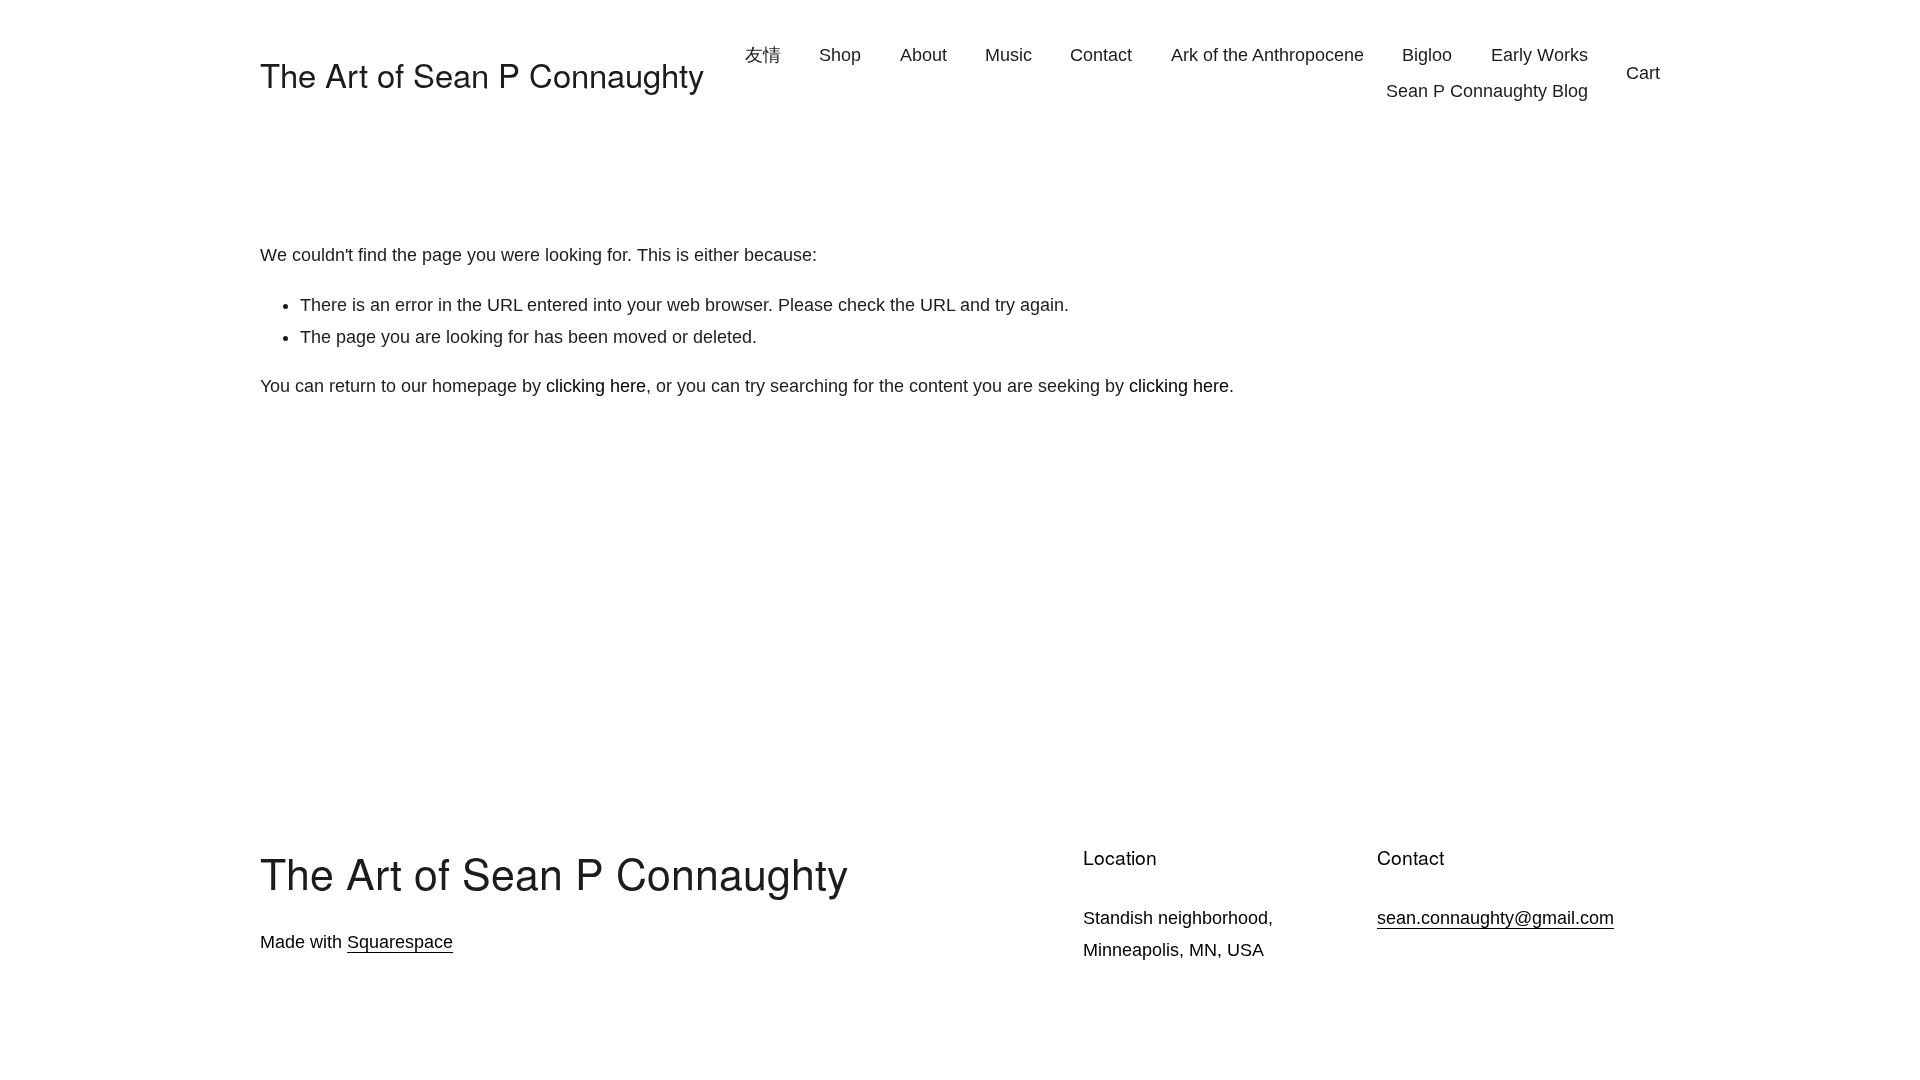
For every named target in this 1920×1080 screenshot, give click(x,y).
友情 (763, 55)
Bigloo (1427, 55)
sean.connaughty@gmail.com (1495, 918)
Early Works (1539, 55)
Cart (1643, 73)
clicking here (596, 386)
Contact (1101, 55)
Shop (840, 55)
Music (1008, 55)
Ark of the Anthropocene (1267, 55)
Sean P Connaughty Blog (1487, 91)
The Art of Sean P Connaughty (482, 73)
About (923, 55)
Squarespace (400, 942)
